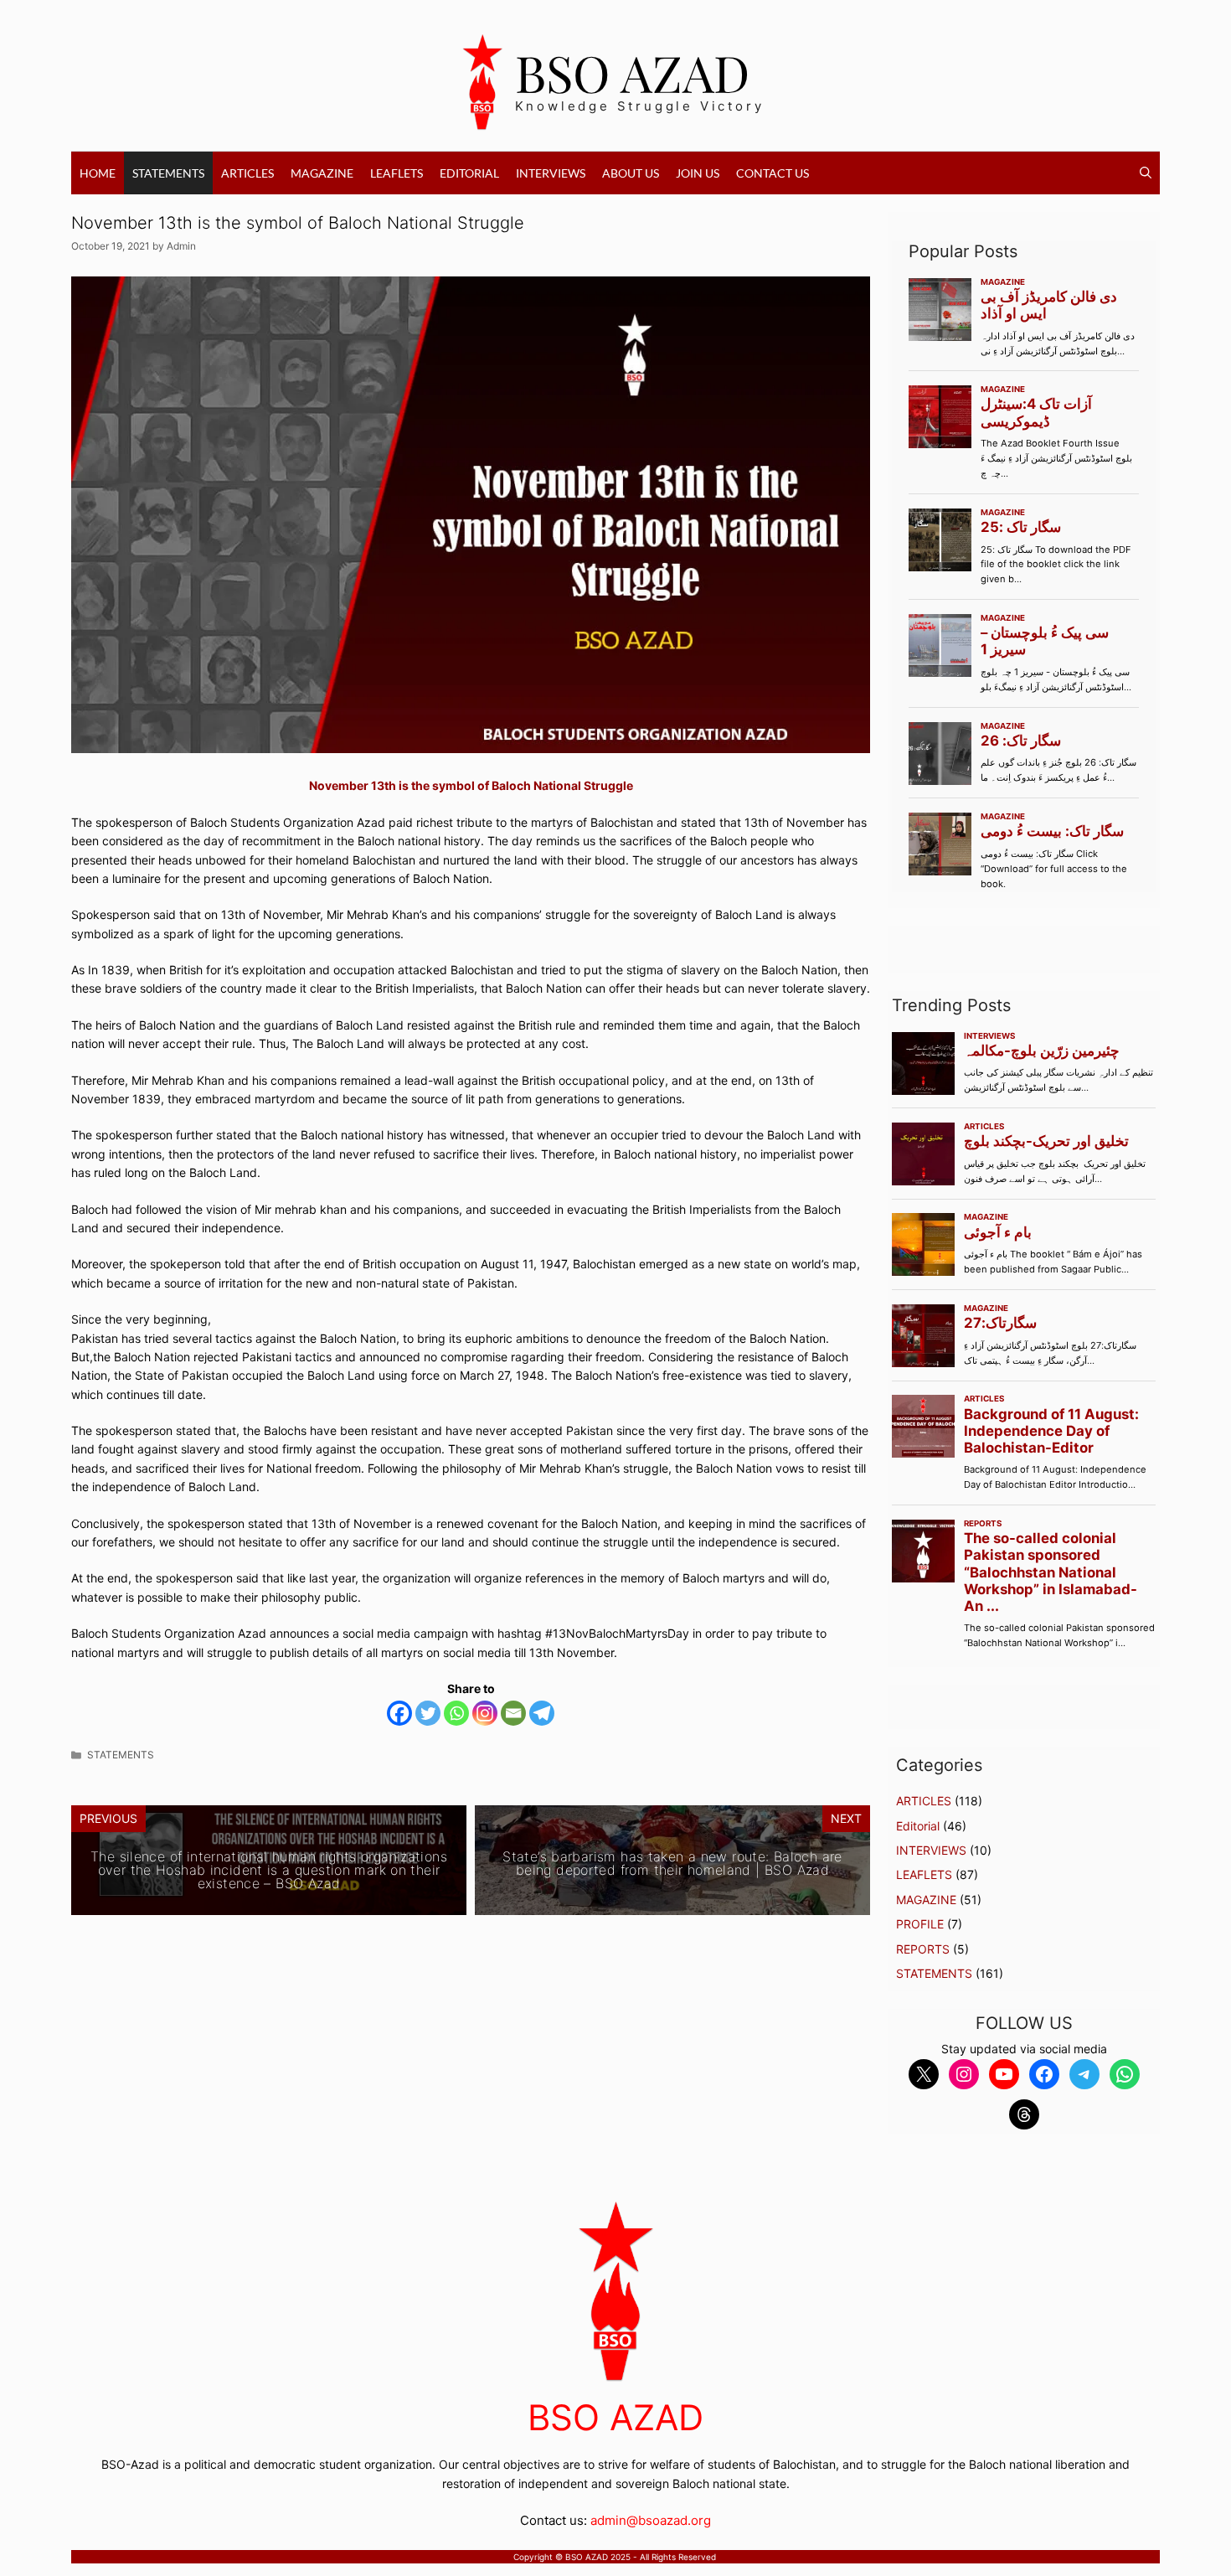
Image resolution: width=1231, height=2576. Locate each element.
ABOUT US (631, 173)
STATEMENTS (168, 173)
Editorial (469, 173)
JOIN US (698, 173)
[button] (1146, 173)
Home (98, 173)
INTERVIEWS (551, 173)
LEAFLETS (397, 173)
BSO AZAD (633, 72)
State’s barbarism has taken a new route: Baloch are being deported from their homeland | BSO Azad (672, 1863)
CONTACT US (773, 173)
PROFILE (920, 1924)
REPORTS (923, 1949)
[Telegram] (542, 1713)
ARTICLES (247, 173)
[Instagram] (485, 1713)
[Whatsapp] (456, 1713)
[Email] (513, 1713)
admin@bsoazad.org (651, 2520)
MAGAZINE (322, 173)
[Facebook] (399, 1713)
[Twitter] (428, 1713)
